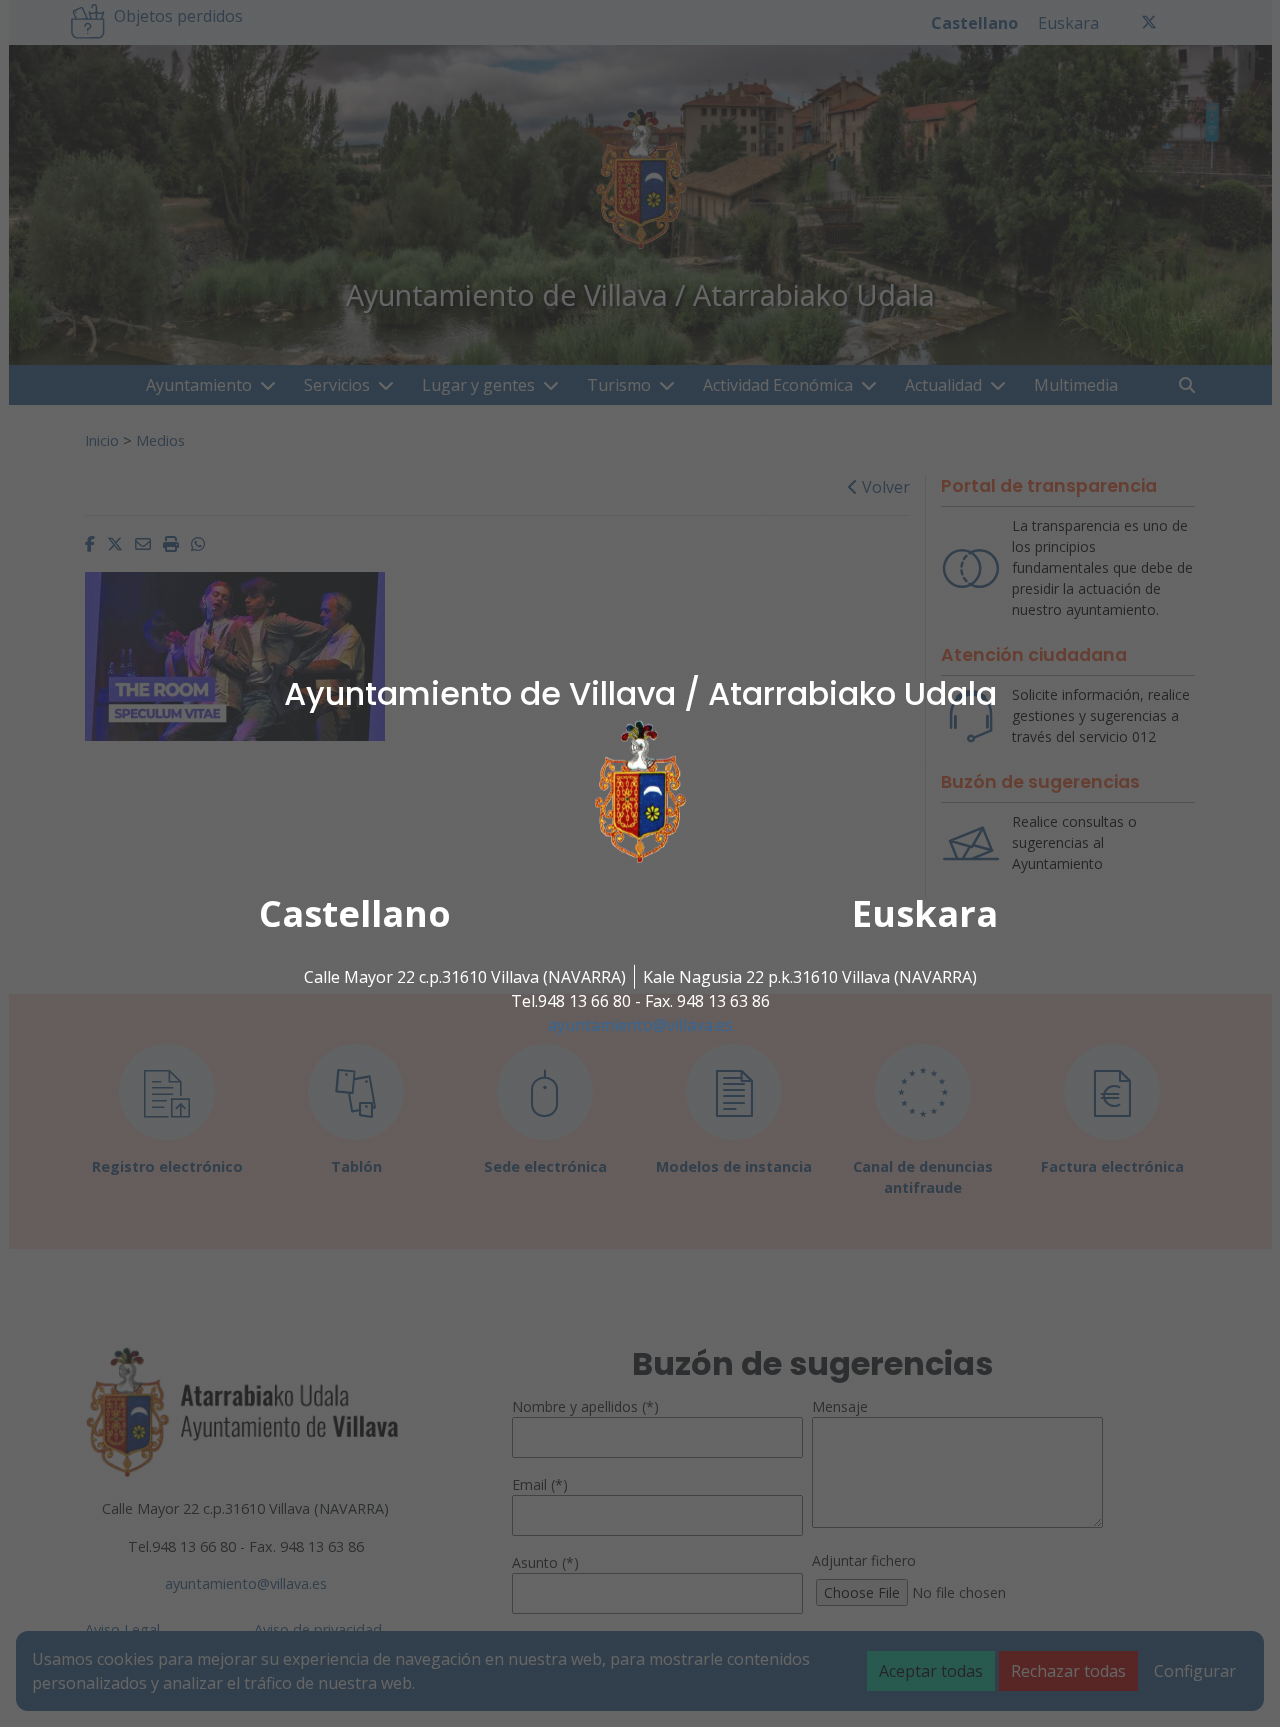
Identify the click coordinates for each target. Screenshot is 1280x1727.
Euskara (925, 913)
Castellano (355, 913)
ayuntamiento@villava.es (640, 1025)
